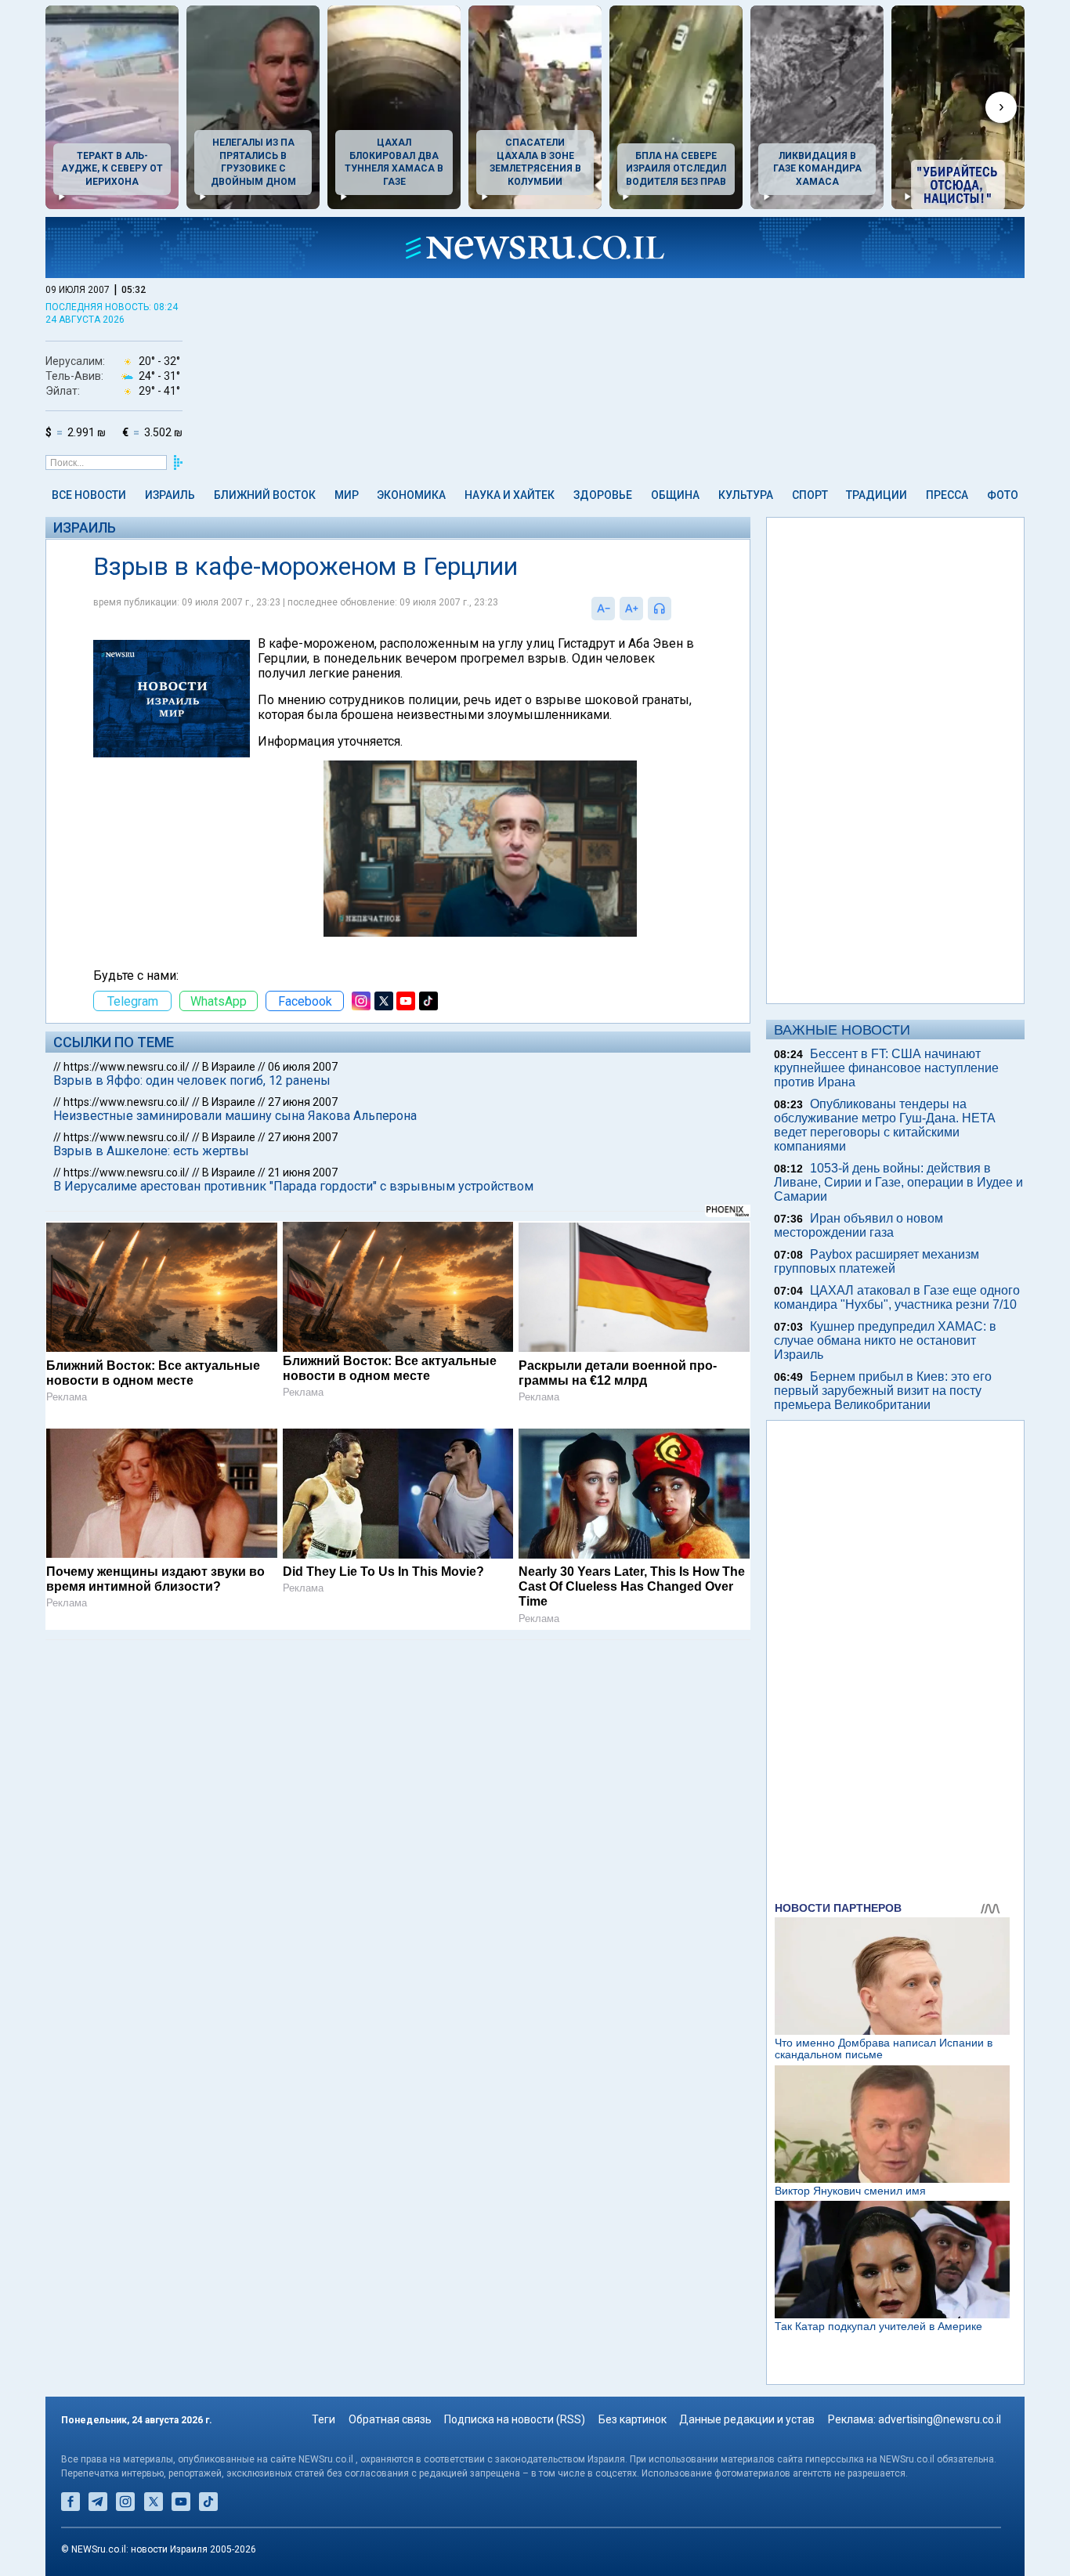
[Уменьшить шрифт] (603, 609)
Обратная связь (390, 2419)
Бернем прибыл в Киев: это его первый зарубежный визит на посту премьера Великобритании (883, 1391)
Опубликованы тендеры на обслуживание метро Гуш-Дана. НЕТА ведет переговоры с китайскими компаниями (885, 1125)
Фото (1003, 495)
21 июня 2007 (303, 1172)
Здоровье (603, 495)
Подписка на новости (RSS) (515, 2419)
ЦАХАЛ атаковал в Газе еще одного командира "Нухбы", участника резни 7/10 (897, 1297)
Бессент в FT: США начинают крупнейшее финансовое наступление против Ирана (886, 1068)
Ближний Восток (265, 495)
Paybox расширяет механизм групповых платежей (877, 1261)
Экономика (411, 495)
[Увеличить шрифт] (631, 609)
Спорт (810, 495)
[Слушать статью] (675, 609)
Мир (347, 495)
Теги (324, 2419)
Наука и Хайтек (510, 495)
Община (675, 495)
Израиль (170, 495)
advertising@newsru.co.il (940, 2419)
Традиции (877, 495)
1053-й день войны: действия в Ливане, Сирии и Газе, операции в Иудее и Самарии (898, 1182)
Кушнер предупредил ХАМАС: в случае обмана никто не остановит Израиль (885, 1340)
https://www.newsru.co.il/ (127, 1067)
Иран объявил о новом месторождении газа (859, 1225)
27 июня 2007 (303, 1102)
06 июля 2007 (303, 1067)
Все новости (89, 495)
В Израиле (229, 1067)
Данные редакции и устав (747, 2419)
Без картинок (633, 2419)
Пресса (947, 495)
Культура (746, 495)
